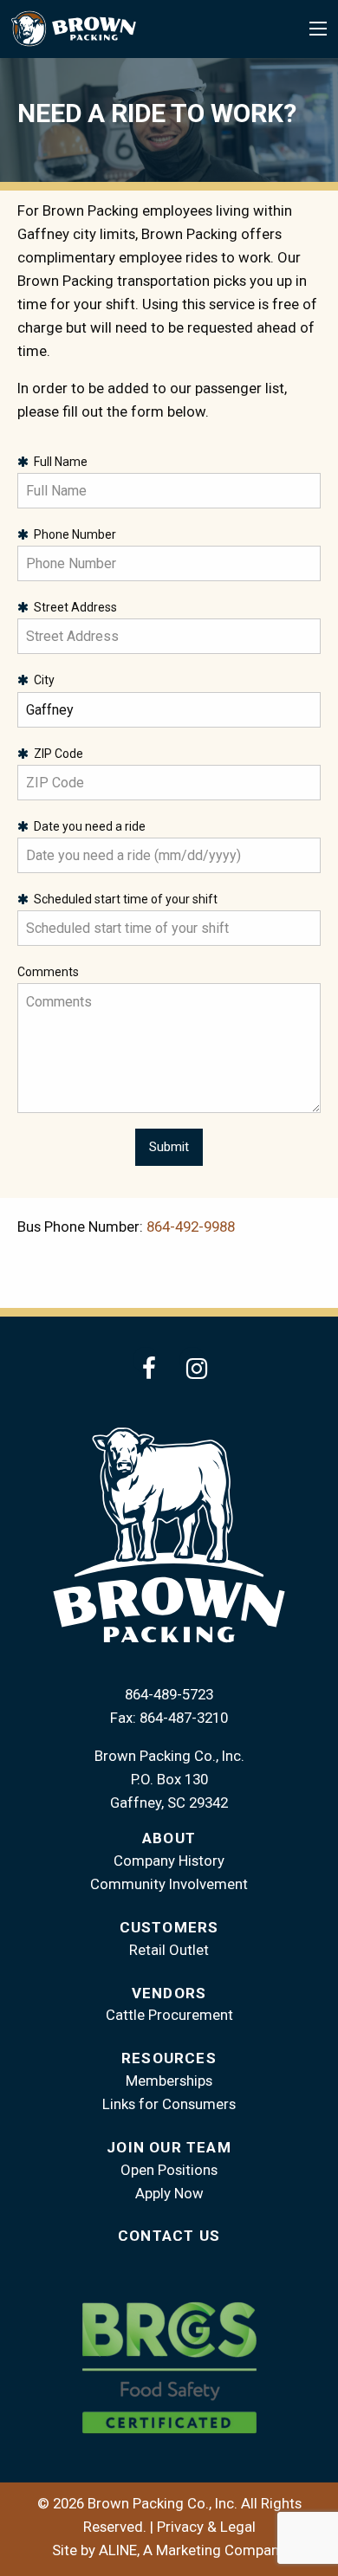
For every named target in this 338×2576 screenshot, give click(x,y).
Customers (169, 1927)
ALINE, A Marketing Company (192, 2550)
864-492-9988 (191, 1227)
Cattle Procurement (169, 2015)
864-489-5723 (169, 1694)
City (42, 680)
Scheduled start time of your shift (123, 899)
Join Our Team (169, 2147)
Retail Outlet (169, 1950)
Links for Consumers (169, 2104)
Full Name (58, 462)
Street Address (73, 607)
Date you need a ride (87, 826)
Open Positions (169, 2170)
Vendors (169, 1993)
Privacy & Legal (206, 2527)
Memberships (169, 2081)
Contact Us (169, 2236)
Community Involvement (169, 1884)
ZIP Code (56, 754)
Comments (48, 972)
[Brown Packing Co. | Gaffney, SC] (73, 28)
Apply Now (169, 2193)
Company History (169, 1861)
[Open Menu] (318, 29)
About (169, 1838)
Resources (169, 2058)
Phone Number (72, 534)
